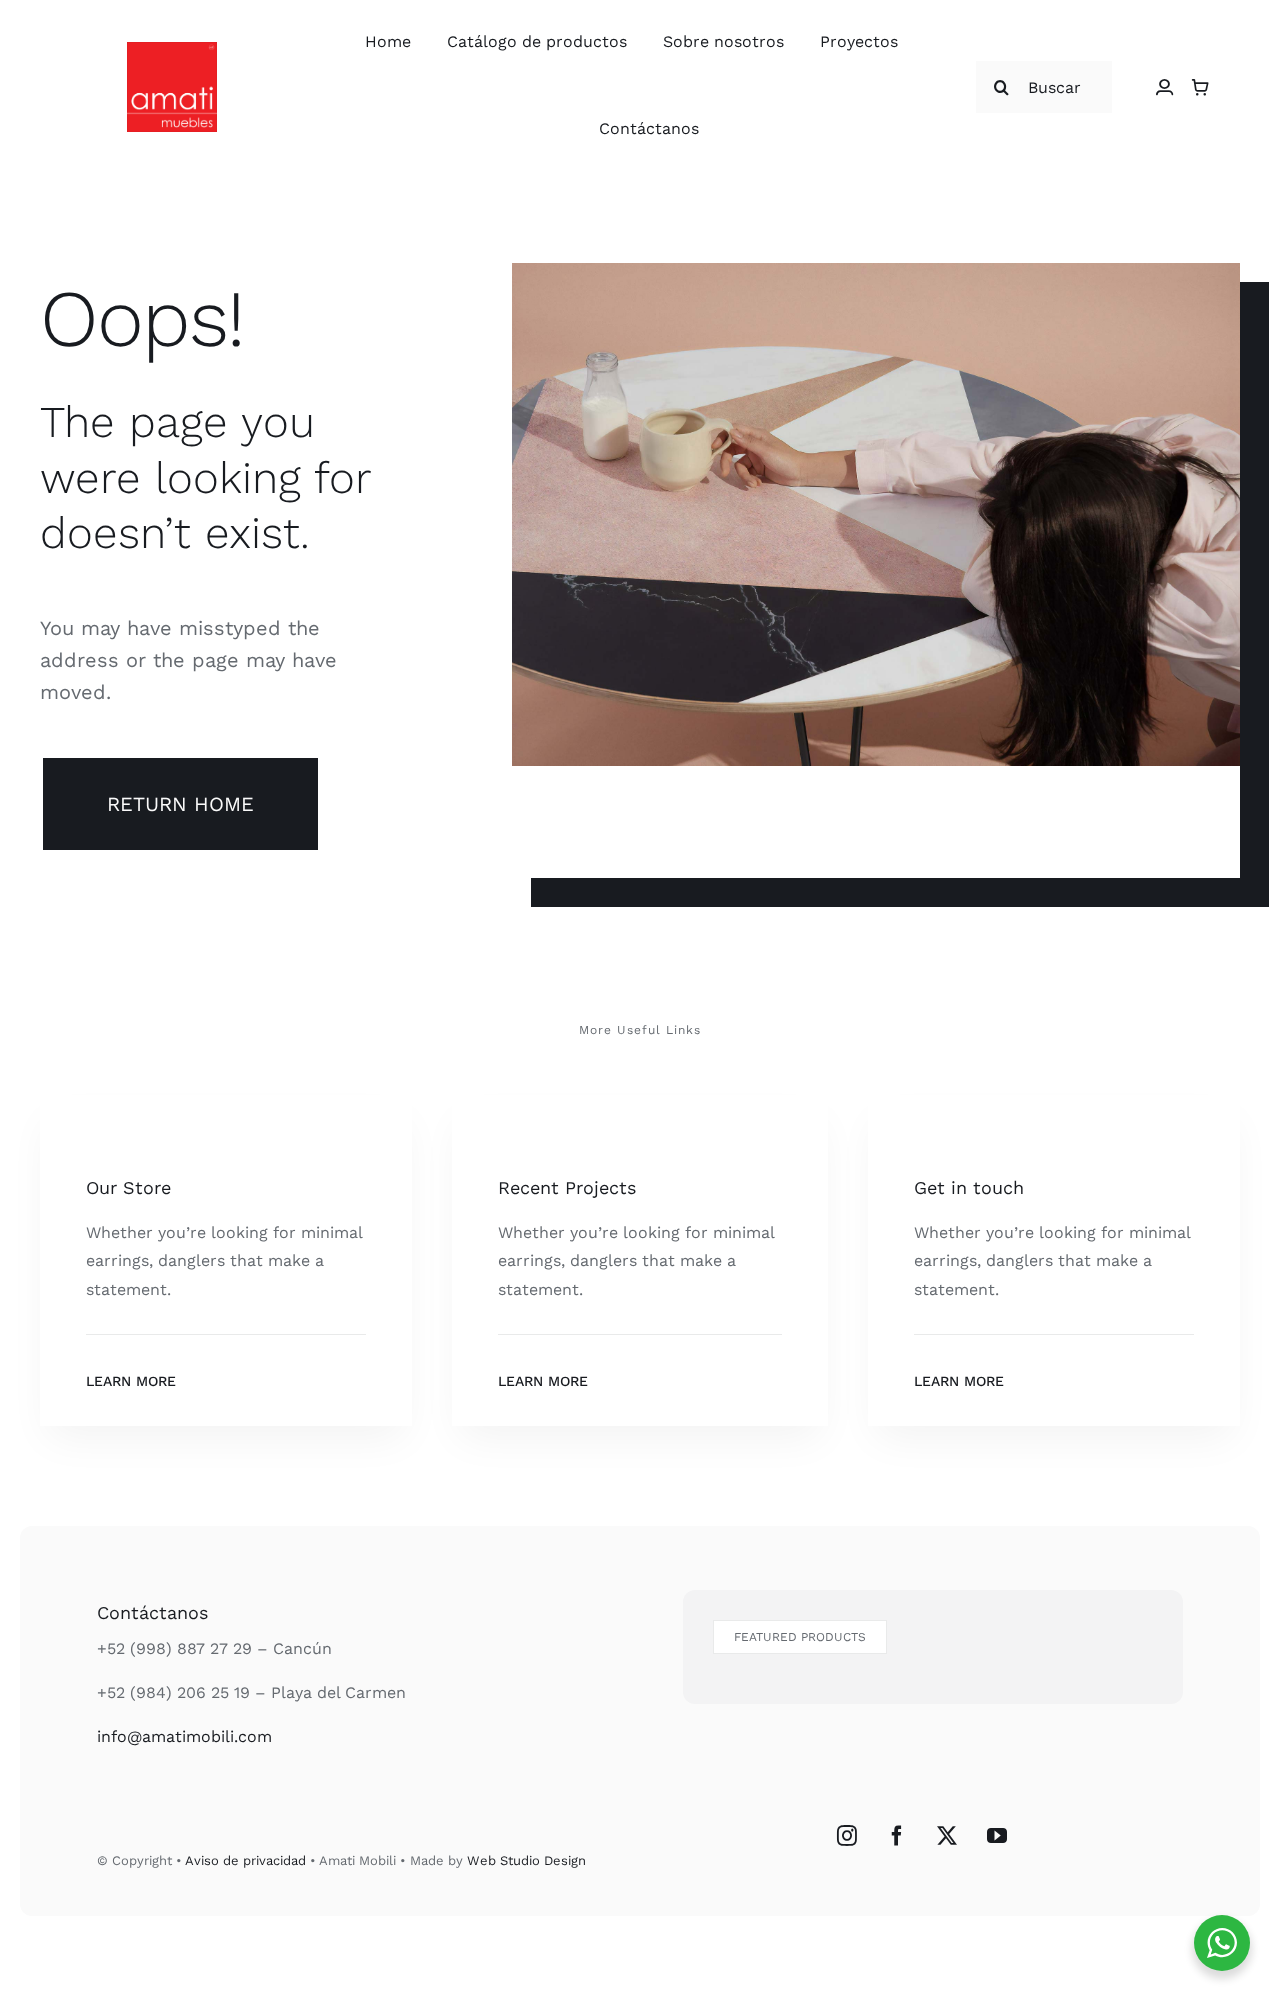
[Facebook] (897, 1836)
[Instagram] (847, 1836)
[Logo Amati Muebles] (172, 49)
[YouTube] (997, 1836)
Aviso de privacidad (245, 1860)
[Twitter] (947, 1836)
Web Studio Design (526, 1860)
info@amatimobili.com (184, 1736)
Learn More (131, 1381)
